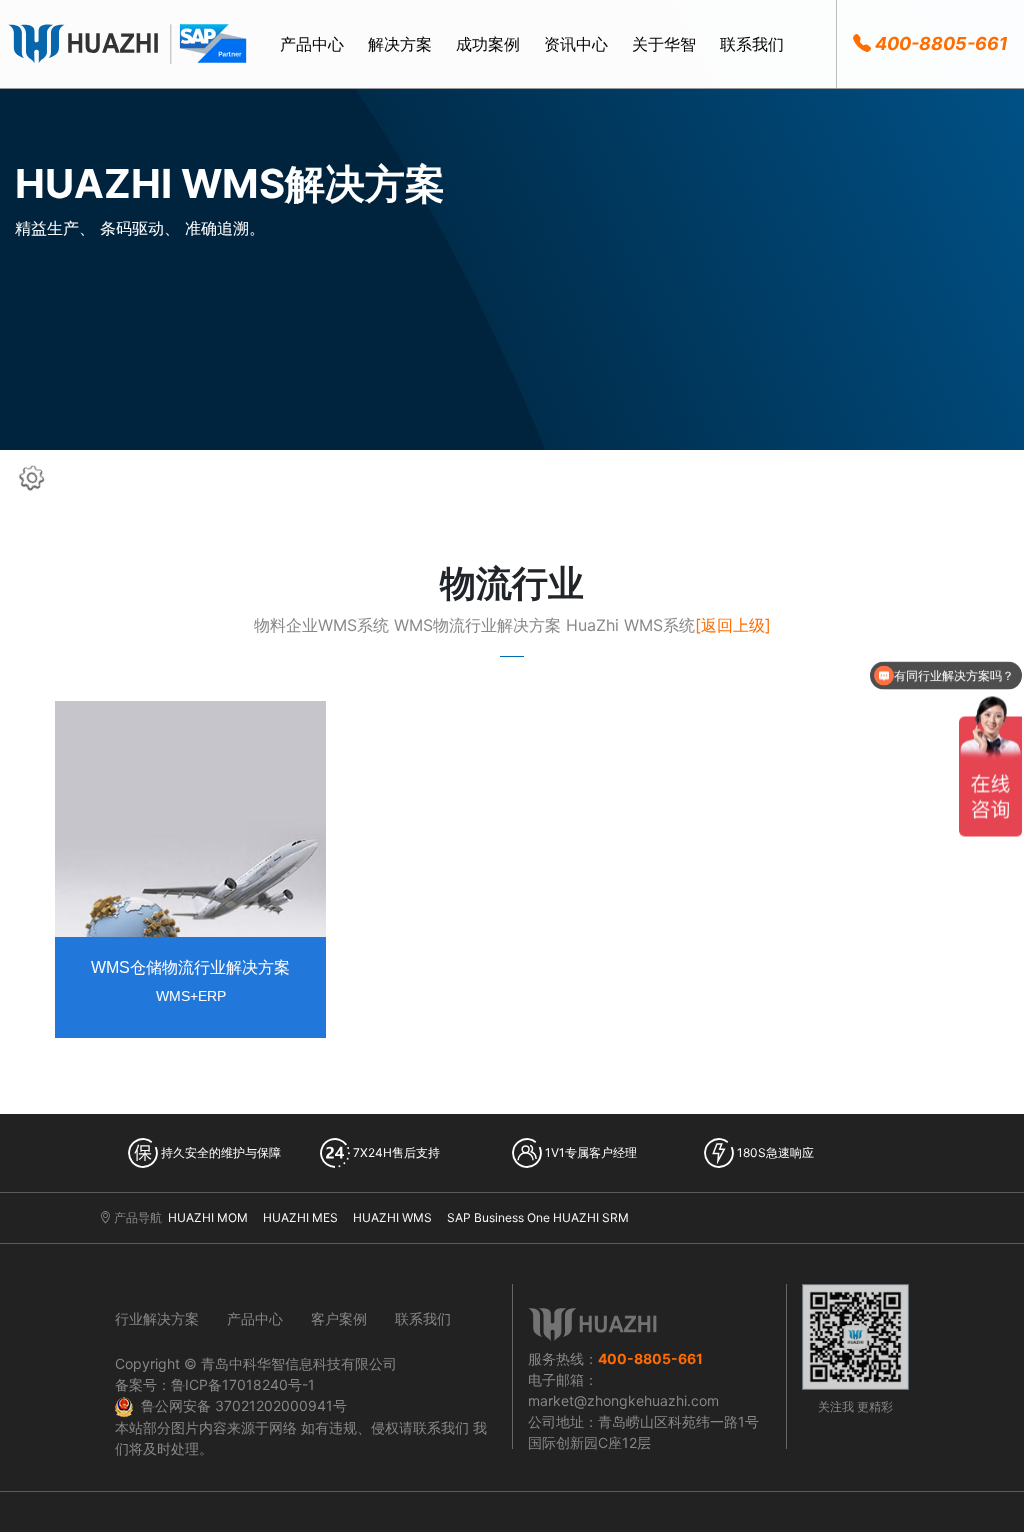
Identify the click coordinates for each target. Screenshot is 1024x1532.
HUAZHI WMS (392, 1217)
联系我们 (423, 1318)
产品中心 (255, 1318)
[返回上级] (733, 625)
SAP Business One (498, 1217)
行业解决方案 (157, 1318)
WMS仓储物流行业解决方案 (190, 967)
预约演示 (191, 712)
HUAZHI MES (300, 1217)
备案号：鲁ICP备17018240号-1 (215, 1384)
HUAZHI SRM (591, 1217)
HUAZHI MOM (208, 1217)
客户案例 (339, 1318)
